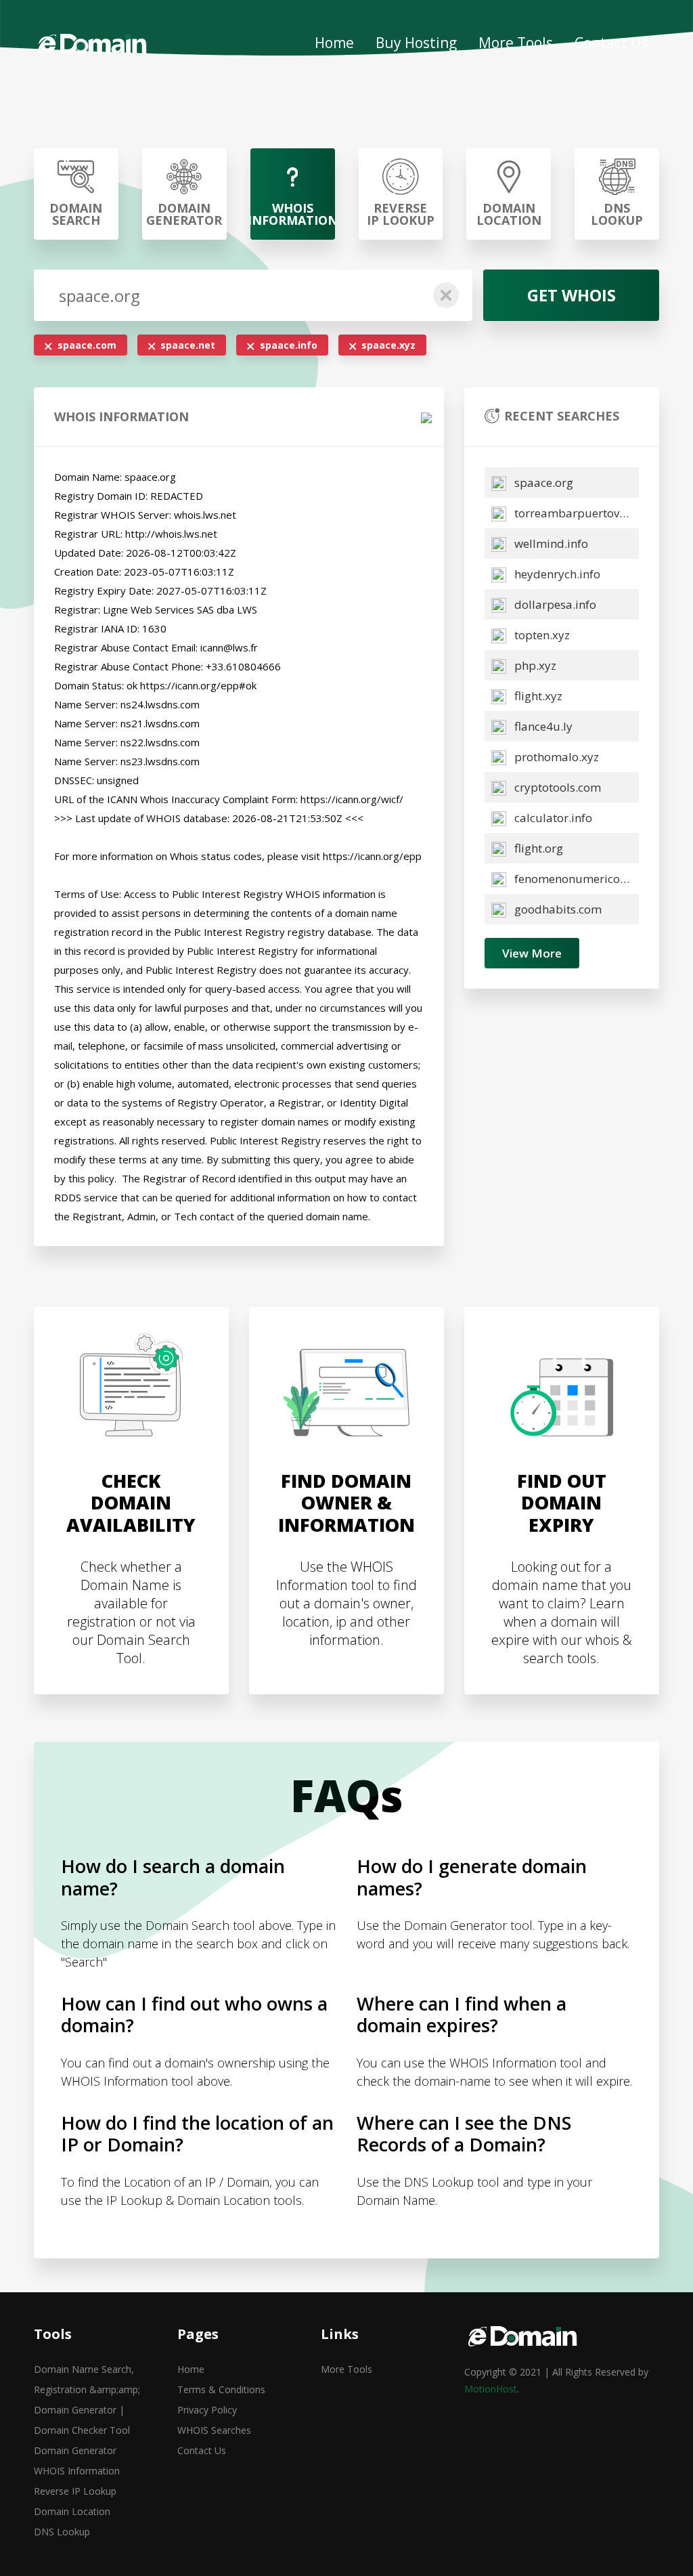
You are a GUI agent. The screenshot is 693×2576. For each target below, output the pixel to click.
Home (334, 43)
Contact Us (611, 43)
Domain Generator (75, 2450)
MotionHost (491, 2389)
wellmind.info (550, 543)
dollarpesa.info (554, 604)
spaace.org (542, 482)
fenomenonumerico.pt (573, 879)
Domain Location (72, 2511)
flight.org (537, 848)
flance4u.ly (542, 726)
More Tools (516, 43)
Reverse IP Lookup (75, 2491)
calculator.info (552, 818)
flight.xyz (537, 696)
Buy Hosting (416, 43)
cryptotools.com (556, 787)
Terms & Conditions (221, 2389)
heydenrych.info (556, 574)
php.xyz (534, 665)
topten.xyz (541, 635)
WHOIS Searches (214, 2430)
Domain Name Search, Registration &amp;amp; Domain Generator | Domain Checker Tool (87, 2400)
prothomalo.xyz (555, 757)
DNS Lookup (62, 2532)
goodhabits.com (557, 909)
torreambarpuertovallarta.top (575, 513)
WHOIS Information (77, 2471)
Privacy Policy (207, 2410)
